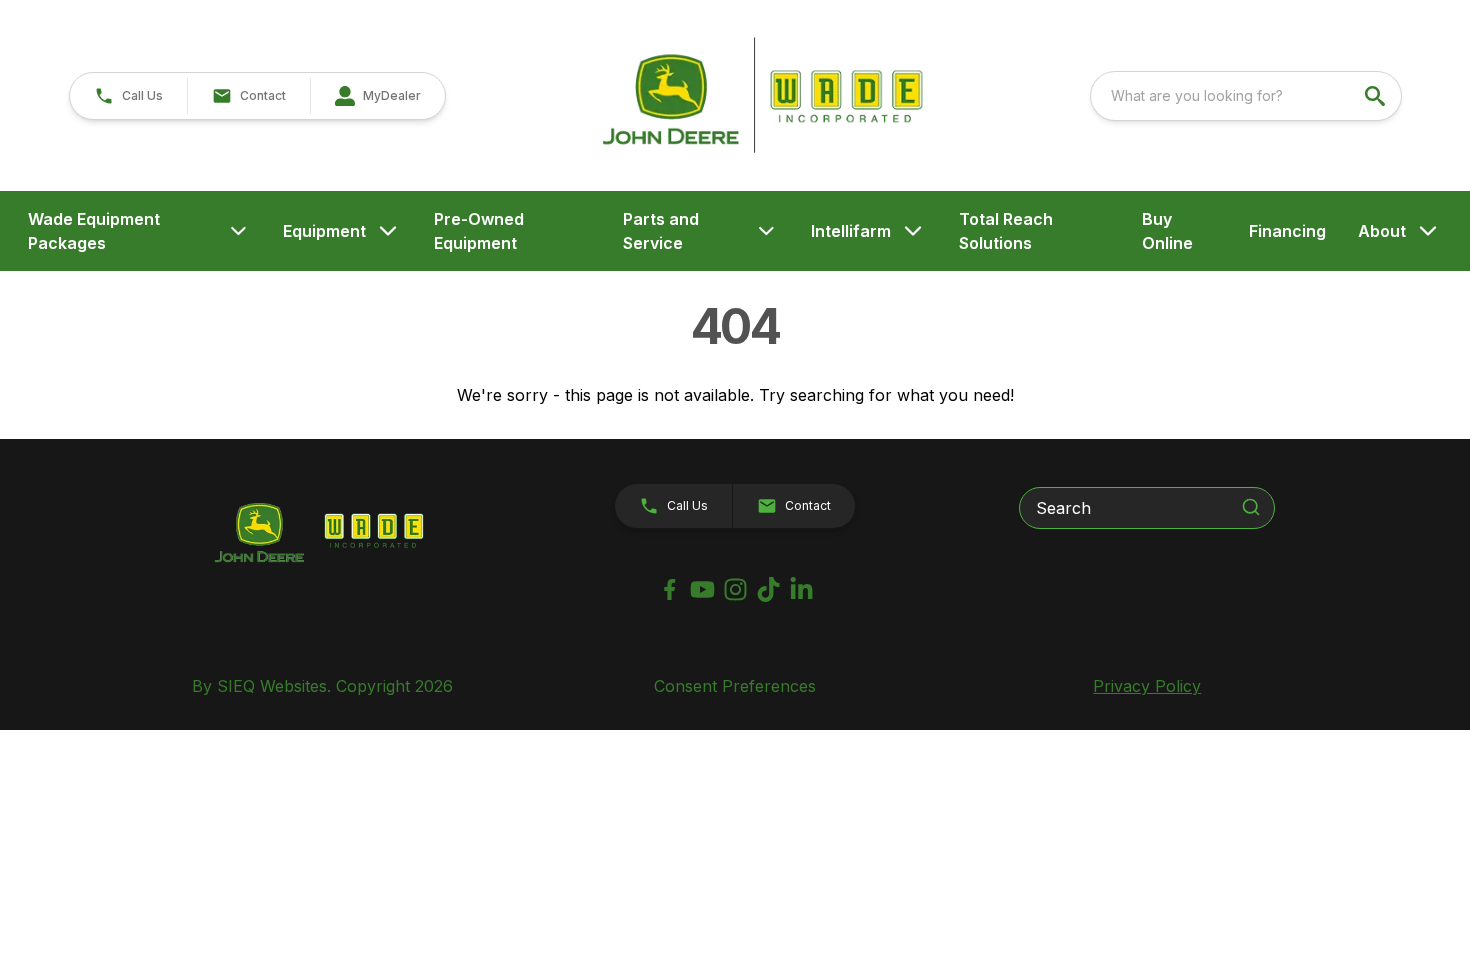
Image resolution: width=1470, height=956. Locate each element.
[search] (1377, 96)
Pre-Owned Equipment (479, 231)
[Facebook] (669, 589)
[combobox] (1246, 96)
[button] (128, 96)
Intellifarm (851, 231)
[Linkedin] (801, 589)
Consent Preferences (735, 686)
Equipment (324, 231)
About (1382, 231)
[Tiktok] (768, 589)
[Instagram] (735, 589)
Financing (1287, 231)
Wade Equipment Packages (94, 231)
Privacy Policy (1147, 686)
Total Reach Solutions (1006, 231)
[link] (377, 96)
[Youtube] (702, 589)
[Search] (1251, 507)
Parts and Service (661, 231)
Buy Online (1167, 231)
